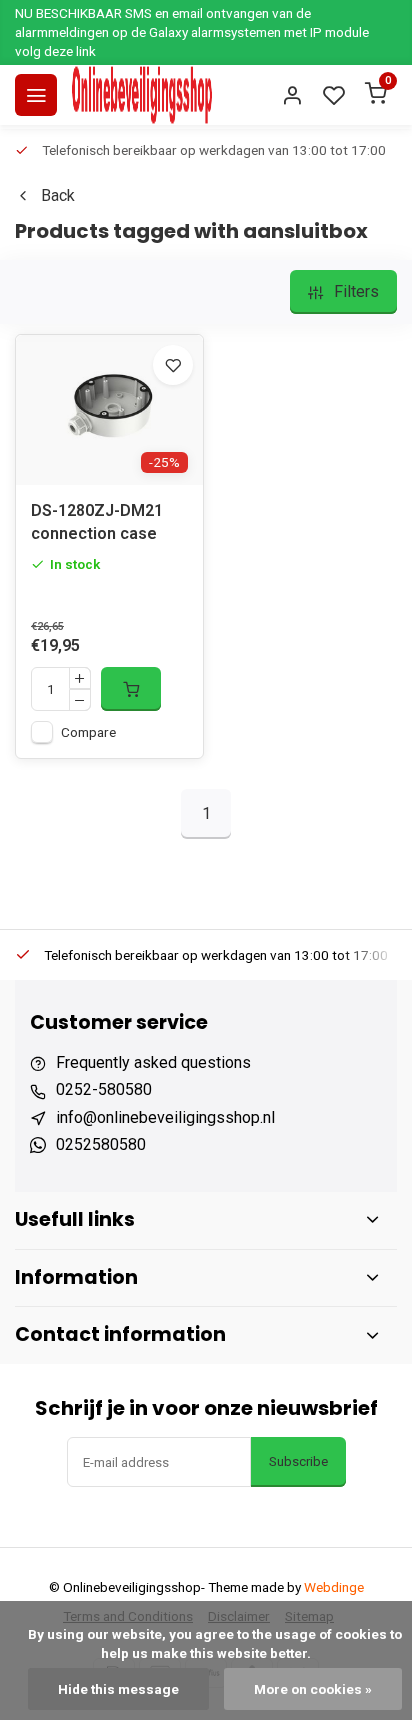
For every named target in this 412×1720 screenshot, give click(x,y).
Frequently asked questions (153, 1062)
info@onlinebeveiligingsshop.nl (165, 1117)
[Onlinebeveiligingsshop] (142, 95)
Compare (88, 732)
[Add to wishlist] (173, 365)
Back (58, 195)
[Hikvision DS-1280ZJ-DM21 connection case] (109, 410)
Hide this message (118, 1689)
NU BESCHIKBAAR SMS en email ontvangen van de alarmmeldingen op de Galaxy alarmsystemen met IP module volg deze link (192, 32)
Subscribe (298, 1461)
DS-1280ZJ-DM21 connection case (97, 521)
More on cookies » (313, 1689)
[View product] (131, 689)
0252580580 (101, 1144)
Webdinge (334, 1587)
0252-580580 (104, 1089)
